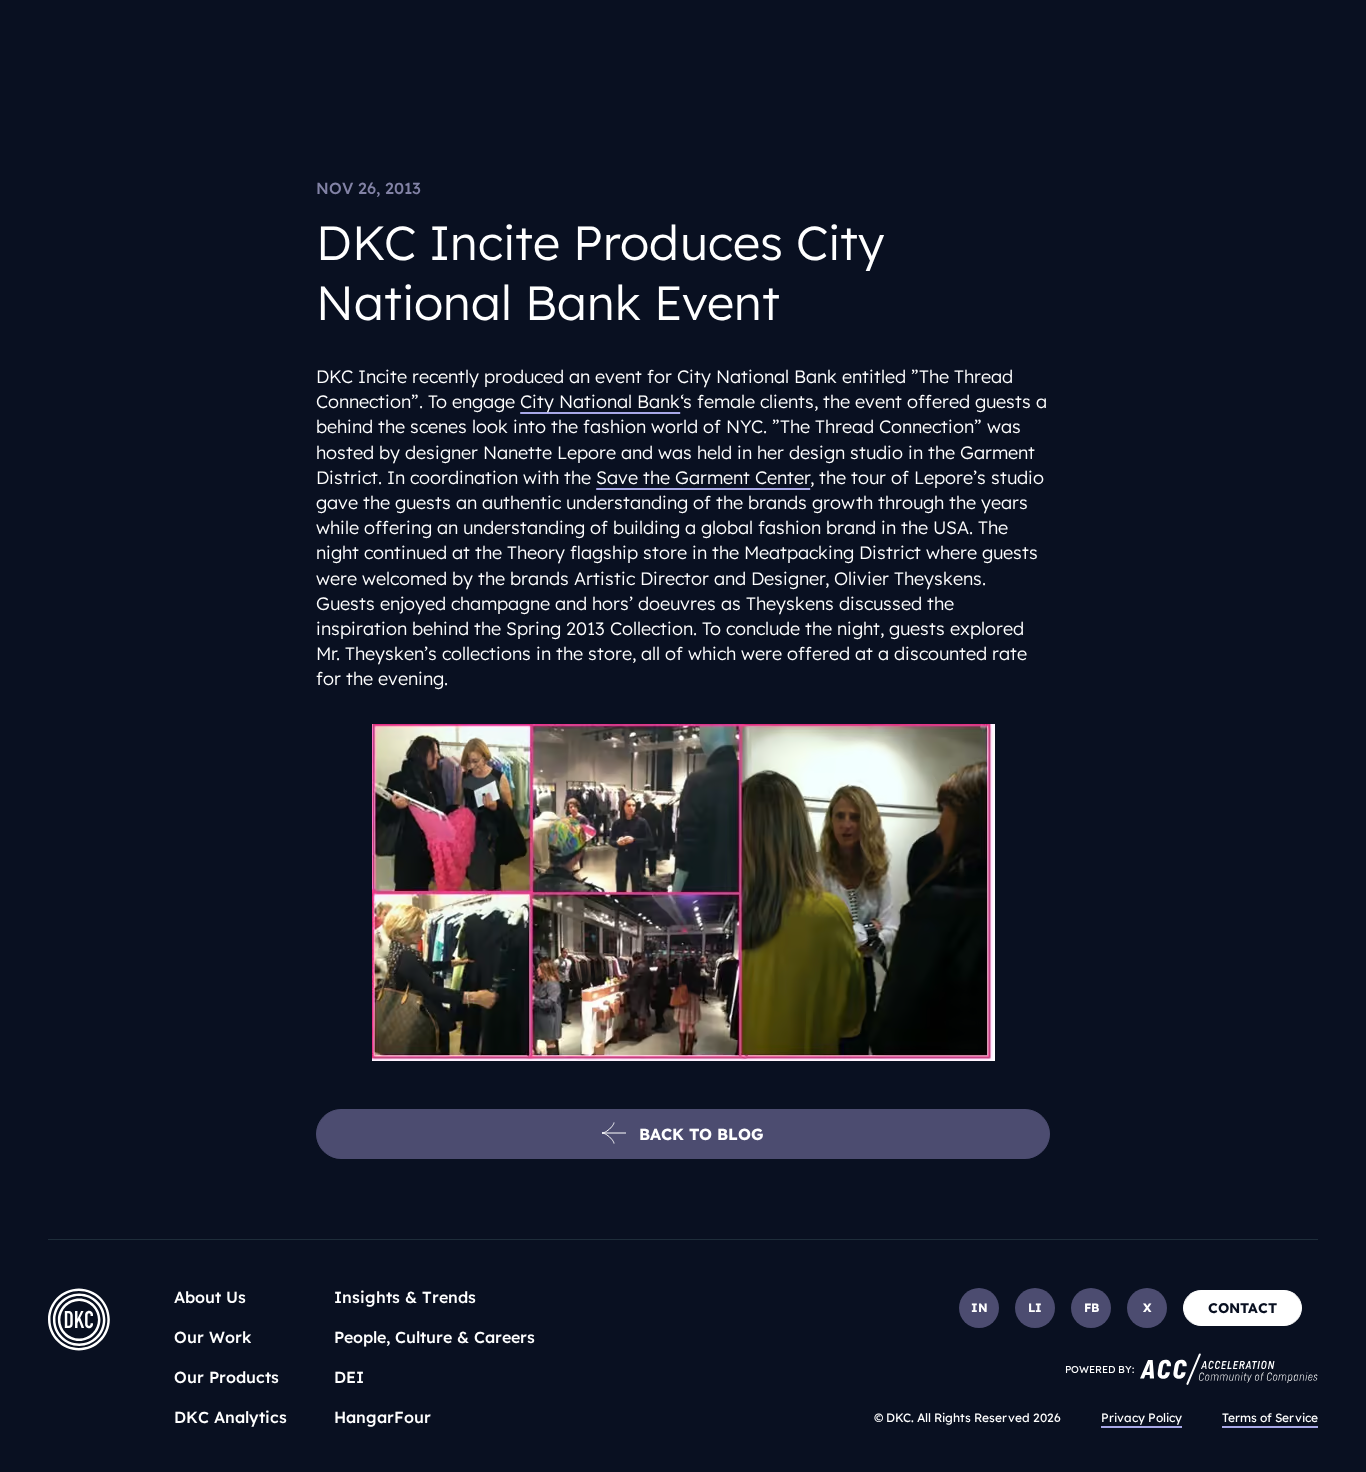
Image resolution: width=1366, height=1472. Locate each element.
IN (979, 1307)
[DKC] (79, 1319)
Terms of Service (1270, 1417)
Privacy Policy (1141, 1417)
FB (1091, 1307)
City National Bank (600, 401)
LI (1035, 1307)
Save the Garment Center (703, 477)
